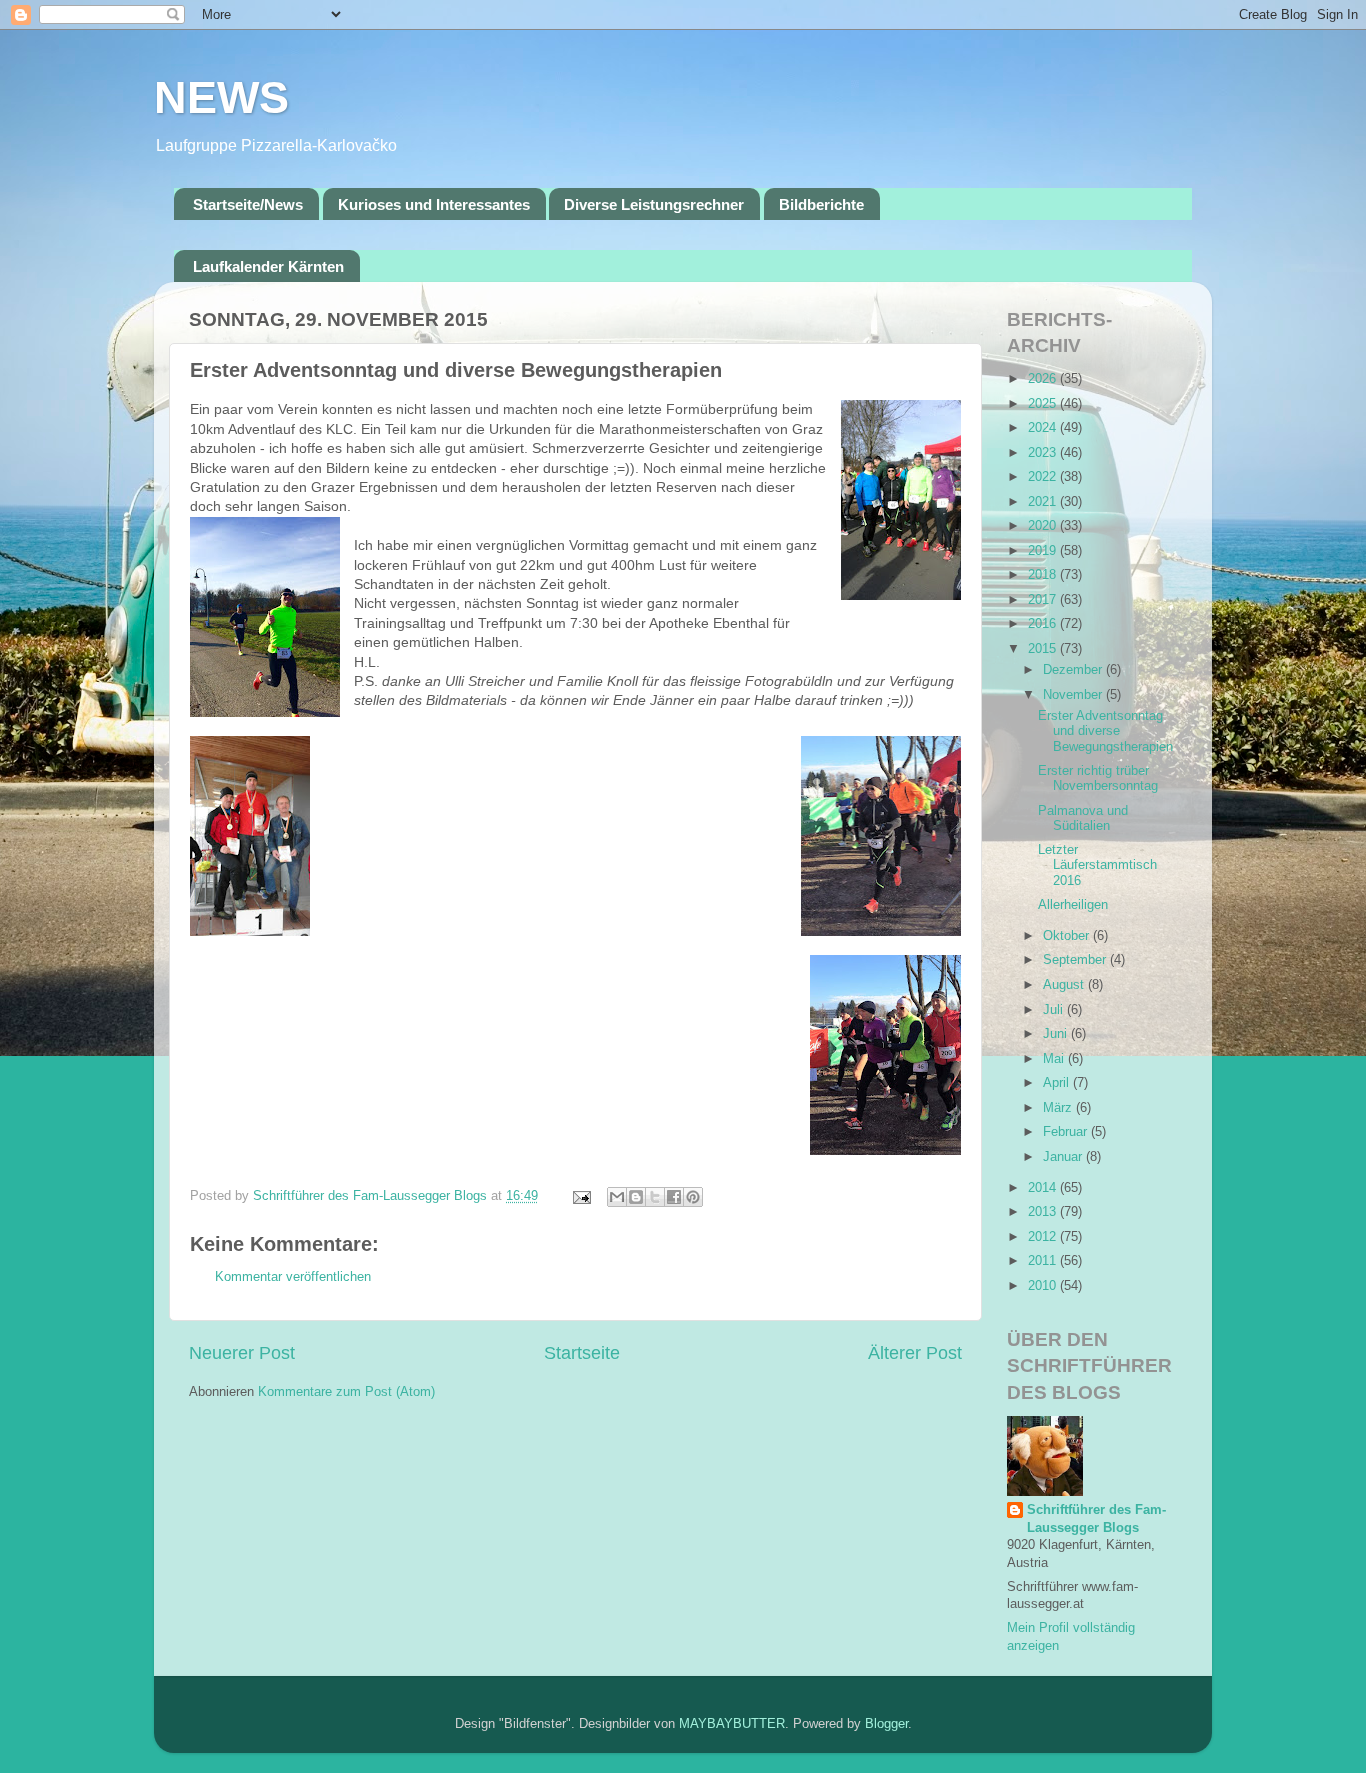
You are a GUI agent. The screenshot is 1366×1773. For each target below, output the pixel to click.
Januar (1064, 1157)
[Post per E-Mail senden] (581, 1196)
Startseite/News (248, 204)
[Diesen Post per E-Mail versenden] (617, 1197)
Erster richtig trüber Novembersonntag (1098, 778)
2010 (1044, 1286)
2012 (1044, 1237)
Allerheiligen (1073, 905)
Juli (1055, 1010)
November (1074, 695)
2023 (1044, 453)
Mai (1055, 1059)
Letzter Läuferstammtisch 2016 (1097, 865)
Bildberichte (821, 204)
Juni (1057, 1034)
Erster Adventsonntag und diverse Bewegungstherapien (1105, 731)
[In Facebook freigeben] (674, 1197)
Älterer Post (915, 1353)
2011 (1044, 1261)
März (1059, 1108)
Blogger (886, 1724)
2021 (1044, 502)
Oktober (1068, 936)
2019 (1044, 551)
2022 (1044, 477)
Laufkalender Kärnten (268, 266)
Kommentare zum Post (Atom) (346, 1392)
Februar (1067, 1132)
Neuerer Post (242, 1353)
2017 (1044, 600)
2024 (1044, 428)
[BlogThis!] (636, 1197)
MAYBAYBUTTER (732, 1724)
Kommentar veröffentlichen (293, 1277)
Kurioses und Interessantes (434, 204)
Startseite (582, 1353)
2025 (1044, 404)
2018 (1044, 575)
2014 (1044, 1188)
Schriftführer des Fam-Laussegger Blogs (1096, 1519)
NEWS (221, 97)
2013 (1044, 1212)
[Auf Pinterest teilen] (693, 1197)
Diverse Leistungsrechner (654, 204)
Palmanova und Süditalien (1083, 818)
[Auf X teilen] (655, 1197)
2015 (1044, 649)
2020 (1044, 526)
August (1065, 985)
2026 (1044, 379)
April (1058, 1083)
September (1076, 960)
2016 (1044, 624)
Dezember (1074, 670)
